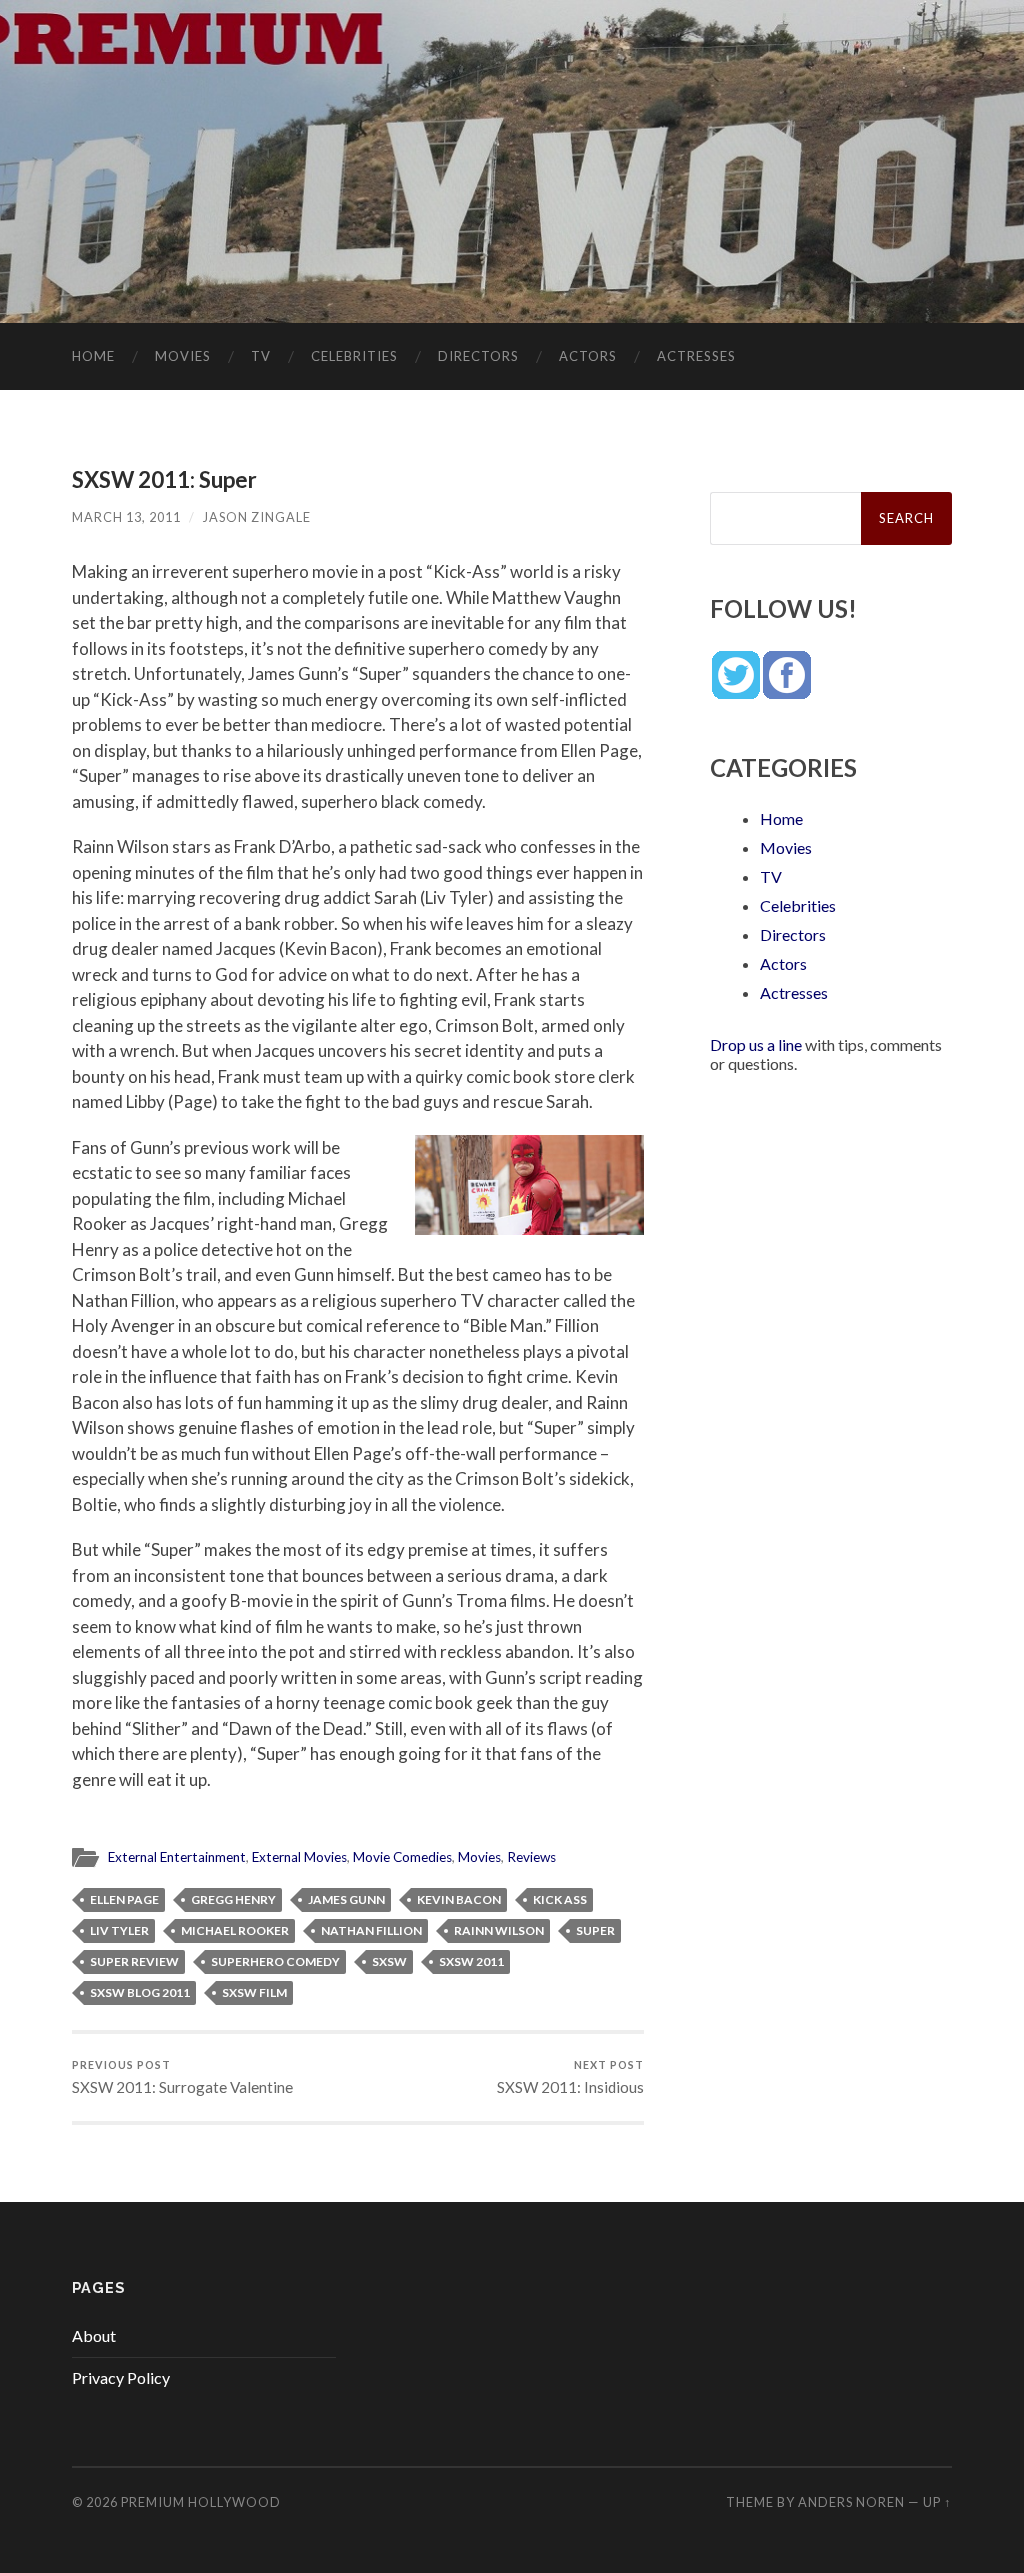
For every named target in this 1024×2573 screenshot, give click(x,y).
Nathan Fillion (371, 1930)
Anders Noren (851, 2502)
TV (261, 356)
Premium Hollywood (201, 2502)
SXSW (389, 1961)
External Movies (299, 1857)
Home (93, 356)
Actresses (696, 356)
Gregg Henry (233, 1899)
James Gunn (346, 1899)
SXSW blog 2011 (140, 1992)
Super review (134, 1961)
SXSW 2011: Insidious (570, 2077)
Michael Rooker (235, 1930)
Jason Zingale (257, 517)
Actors (588, 356)
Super (595, 1930)
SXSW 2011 (471, 1961)
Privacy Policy (121, 2377)
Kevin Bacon (459, 1899)
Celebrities (354, 356)
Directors (478, 356)
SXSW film (254, 1992)
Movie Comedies (402, 1857)
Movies (183, 356)
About (94, 2335)
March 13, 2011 (126, 517)
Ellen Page (124, 1899)
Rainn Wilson (499, 1930)
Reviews (531, 1857)
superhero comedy (275, 1961)
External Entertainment (177, 1857)
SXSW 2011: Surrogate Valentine (182, 2077)
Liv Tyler (119, 1930)
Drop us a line (756, 1044)
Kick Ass (560, 1899)
